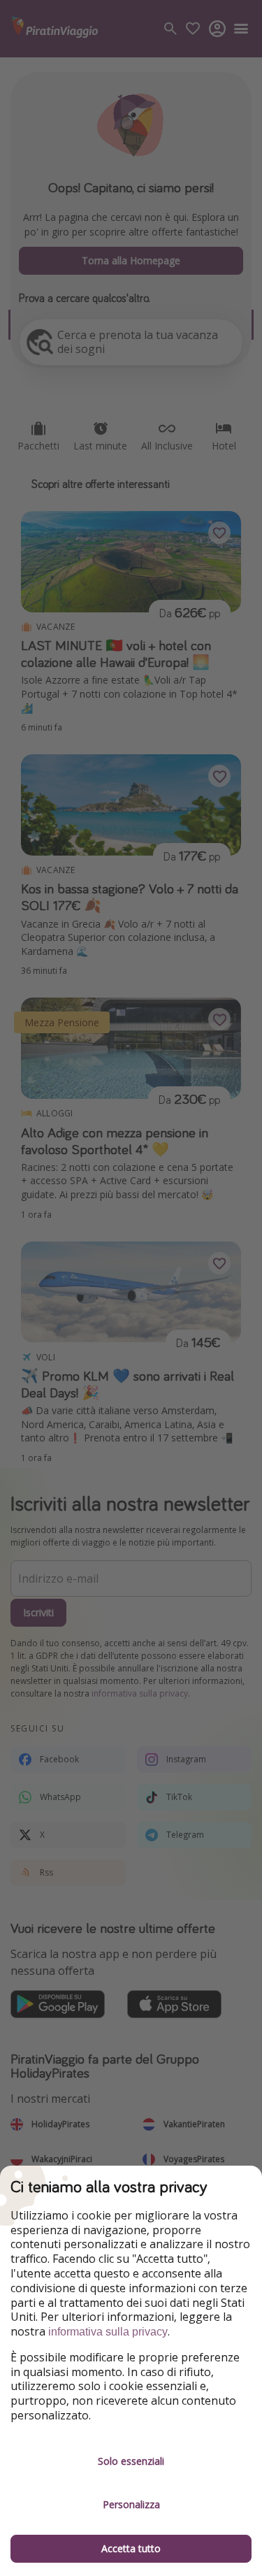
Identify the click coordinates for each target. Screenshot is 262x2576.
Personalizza (131, 2504)
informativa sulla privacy (108, 2332)
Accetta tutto (131, 2548)
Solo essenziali (131, 2461)
